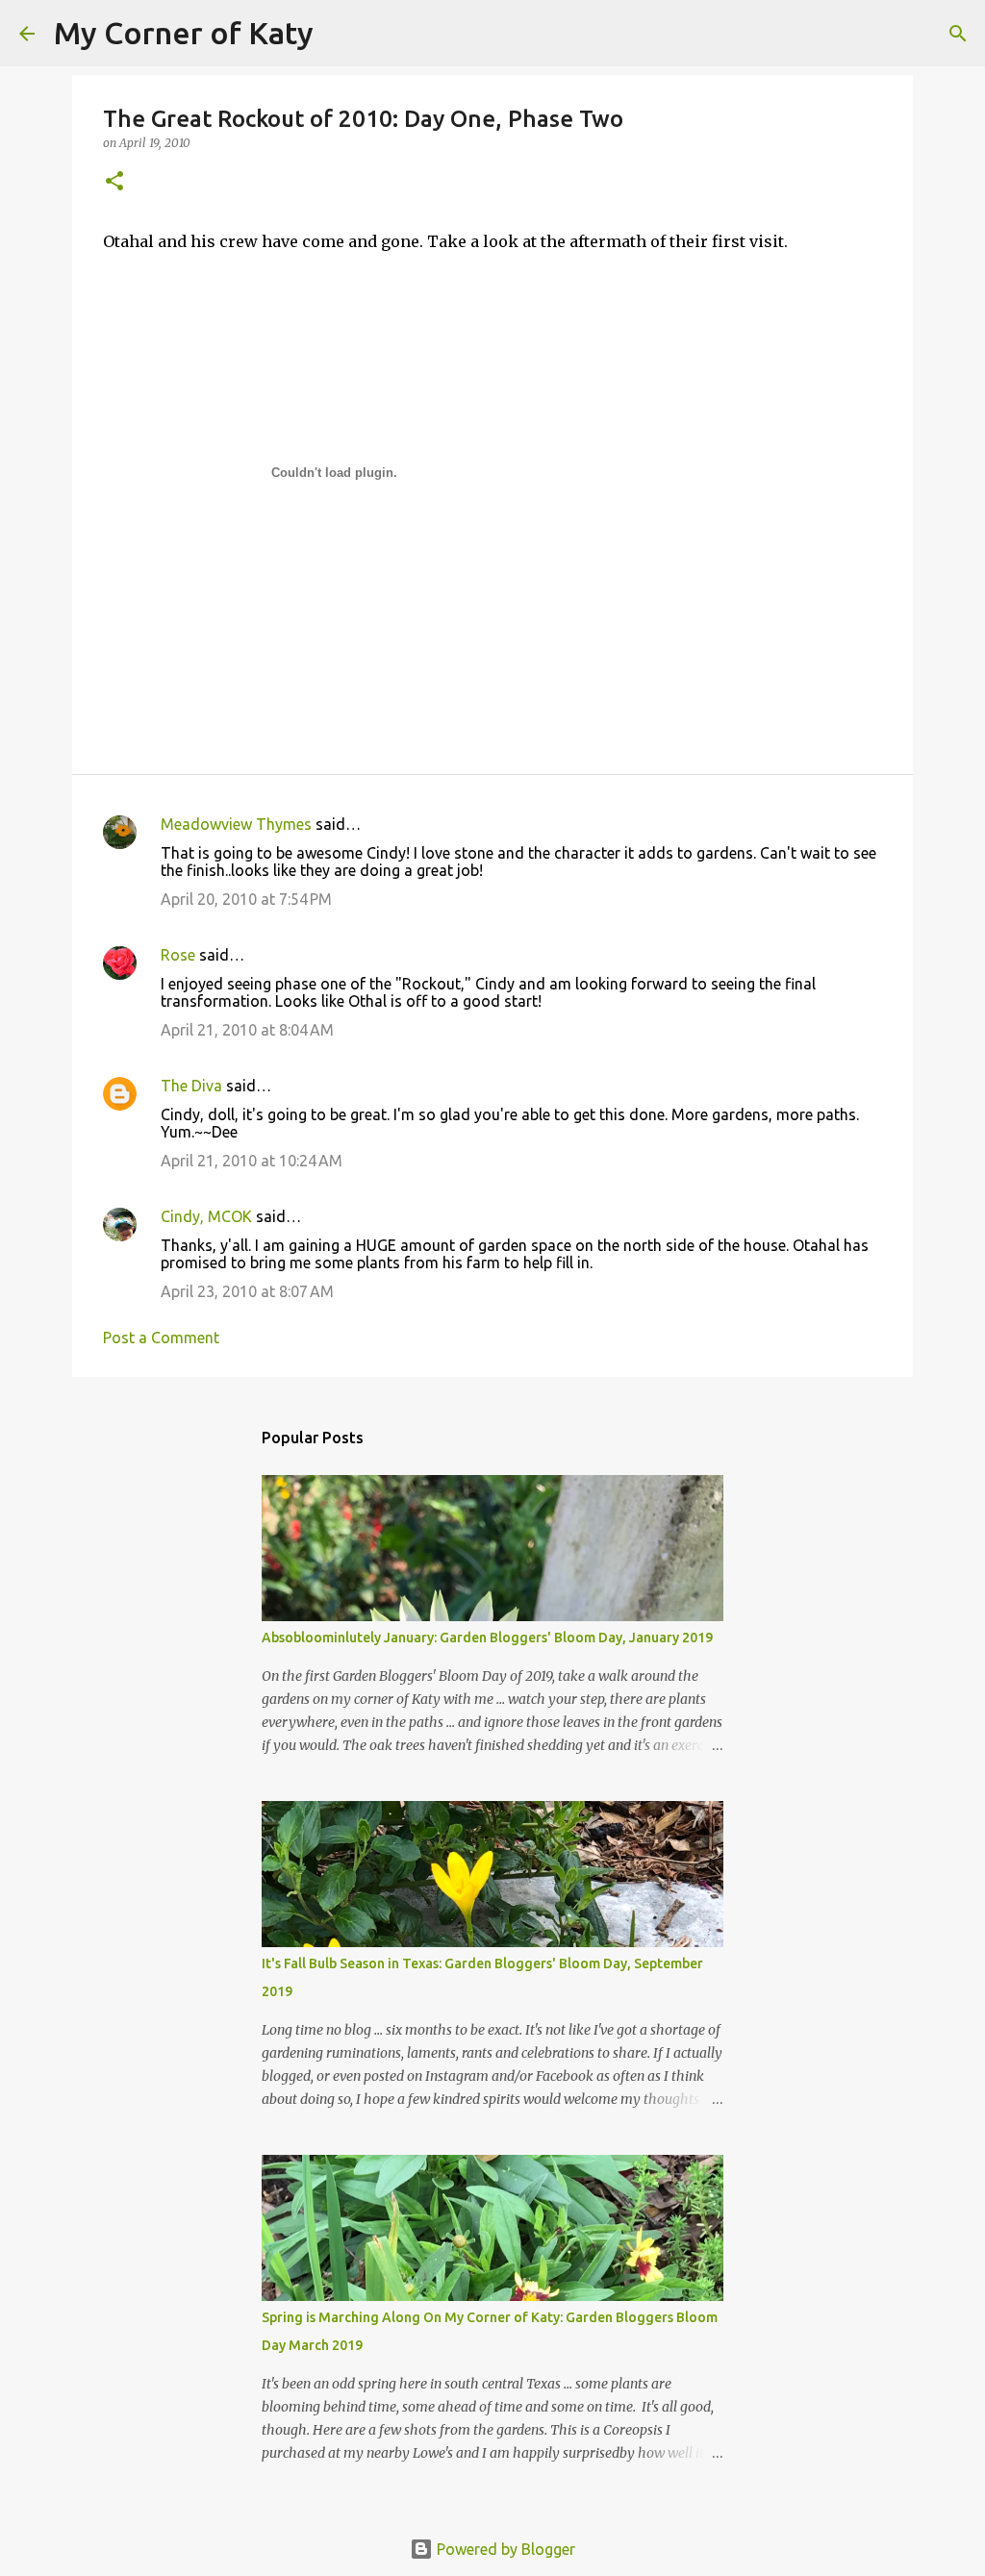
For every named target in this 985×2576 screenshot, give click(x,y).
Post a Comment (161, 1338)
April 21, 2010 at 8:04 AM (247, 1030)
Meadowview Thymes (236, 824)
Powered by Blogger (504, 2549)
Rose (178, 955)
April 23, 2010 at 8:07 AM (247, 1291)
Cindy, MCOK (206, 1216)
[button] (114, 182)
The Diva (191, 1086)
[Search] (341, 34)
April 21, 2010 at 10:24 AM (252, 1161)
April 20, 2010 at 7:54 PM (246, 899)
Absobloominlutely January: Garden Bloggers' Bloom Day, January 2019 (487, 1638)
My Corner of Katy (184, 33)
